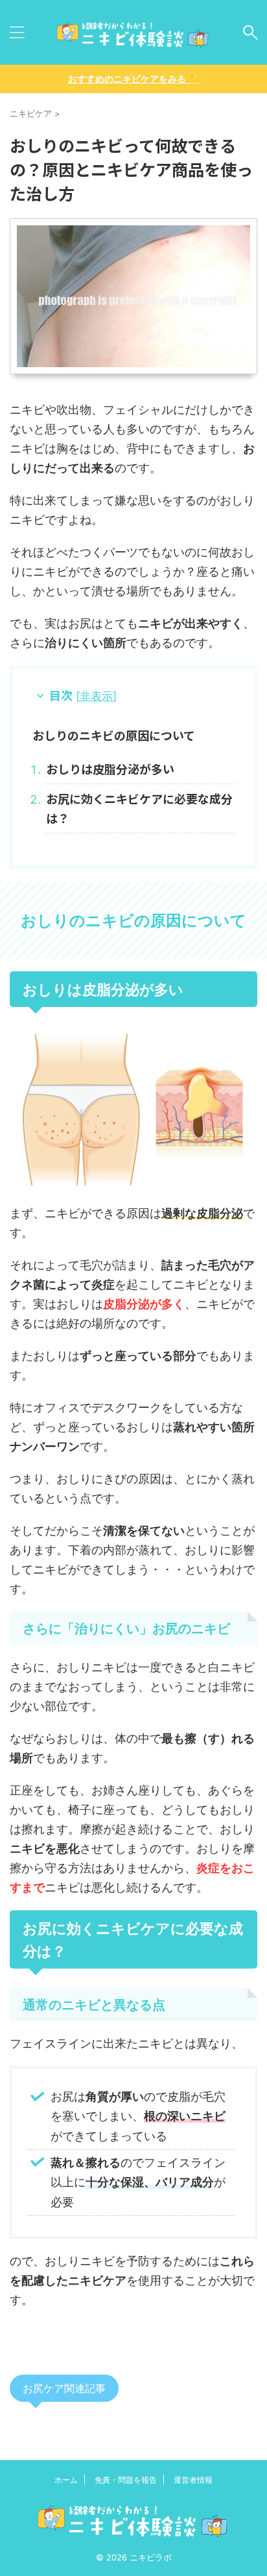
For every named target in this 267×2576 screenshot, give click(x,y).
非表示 (96, 696)
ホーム (66, 2480)
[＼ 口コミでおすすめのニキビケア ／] (133, 32)
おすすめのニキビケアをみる (133, 79)
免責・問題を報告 (126, 2480)
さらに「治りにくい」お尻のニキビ (126, 1629)
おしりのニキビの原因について (114, 735)
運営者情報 (193, 2480)
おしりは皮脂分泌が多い (110, 769)
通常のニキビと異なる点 (94, 2005)
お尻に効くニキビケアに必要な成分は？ (139, 808)
